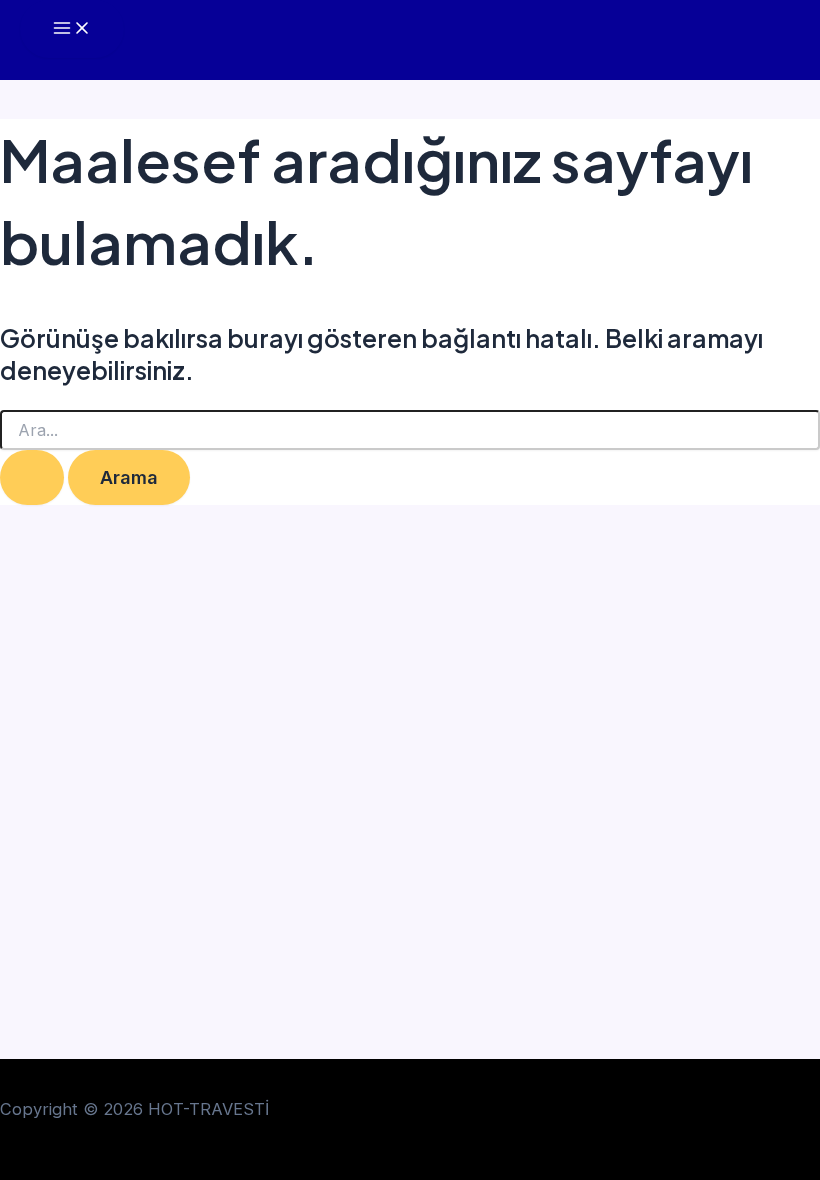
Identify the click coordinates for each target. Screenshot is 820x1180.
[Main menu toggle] (72, 29)
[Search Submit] (32, 477)
